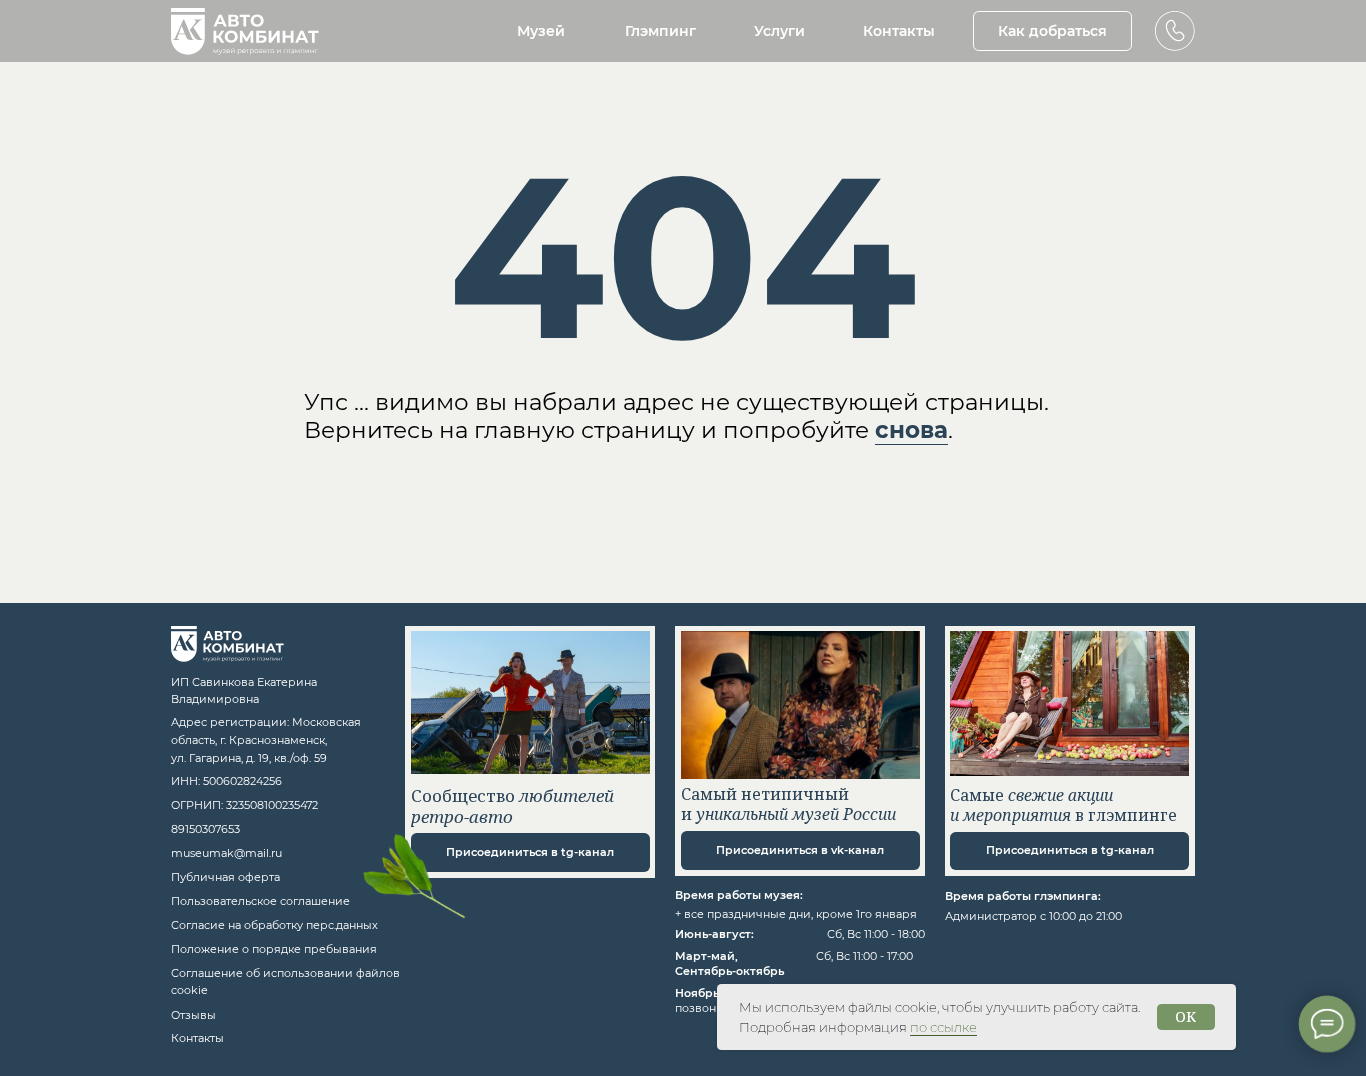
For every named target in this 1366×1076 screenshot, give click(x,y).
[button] (1175, 31)
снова (911, 430)
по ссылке (943, 1027)
